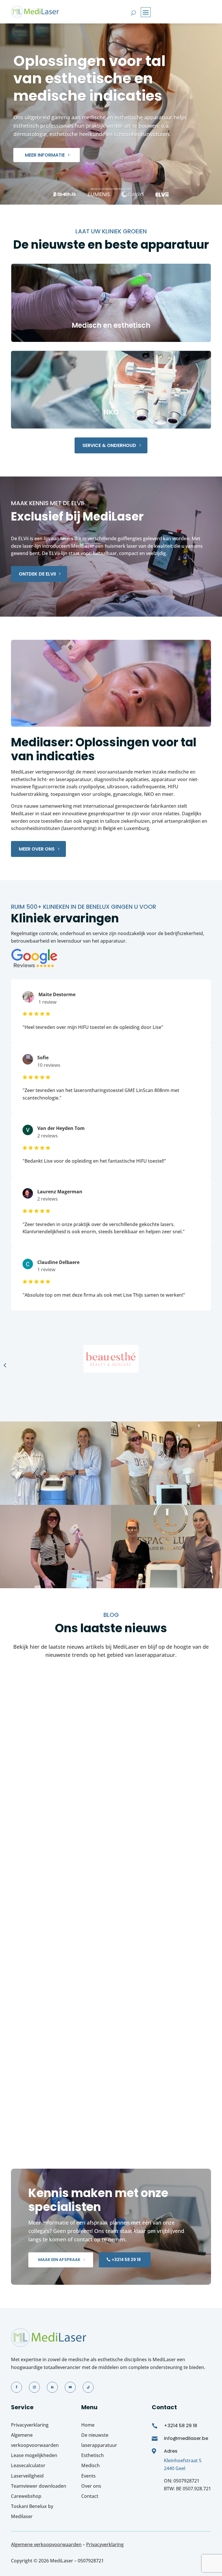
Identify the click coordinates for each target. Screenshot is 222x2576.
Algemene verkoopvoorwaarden (46, 2544)
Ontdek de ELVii (37, 574)
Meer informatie (45, 155)
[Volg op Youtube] (70, 2387)
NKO (111, 412)
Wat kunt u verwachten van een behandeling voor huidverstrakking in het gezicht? (88, 1929)
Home (88, 2425)
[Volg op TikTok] (88, 2387)
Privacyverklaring (30, 2425)
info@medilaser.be (186, 2438)
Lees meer (28, 1804)
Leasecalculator (28, 2465)
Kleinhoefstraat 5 (183, 2460)
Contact (90, 2496)
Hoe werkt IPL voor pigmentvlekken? (68, 1769)
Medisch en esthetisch (111, 325)
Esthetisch (92, 2455)
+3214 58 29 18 (126, 2260)
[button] (5, 1365)
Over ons (91, 2486)
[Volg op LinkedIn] (52, 2387)
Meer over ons (37, 849)
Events (88, 2476)
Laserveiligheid (27, 2476)
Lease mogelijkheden (34, 2455)
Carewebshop (26, 2496)
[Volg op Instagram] (34, 2387)
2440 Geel (175, 2468)
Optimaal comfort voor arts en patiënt (72, 2088)
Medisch (90, 2465)
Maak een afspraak (59, 2260)
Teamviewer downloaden (39, 2486)
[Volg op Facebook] (16, 2387)
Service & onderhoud (109, 445)
